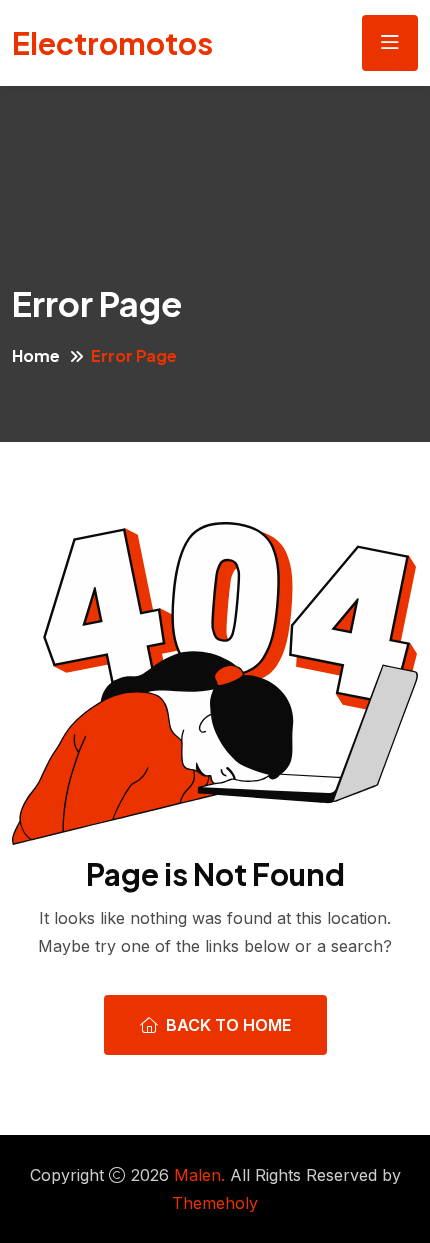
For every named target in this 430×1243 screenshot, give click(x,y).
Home (36, 355)
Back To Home (228, 1025)
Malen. (199, 1175)
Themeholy (215, 1203)
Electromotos (112, 43)
